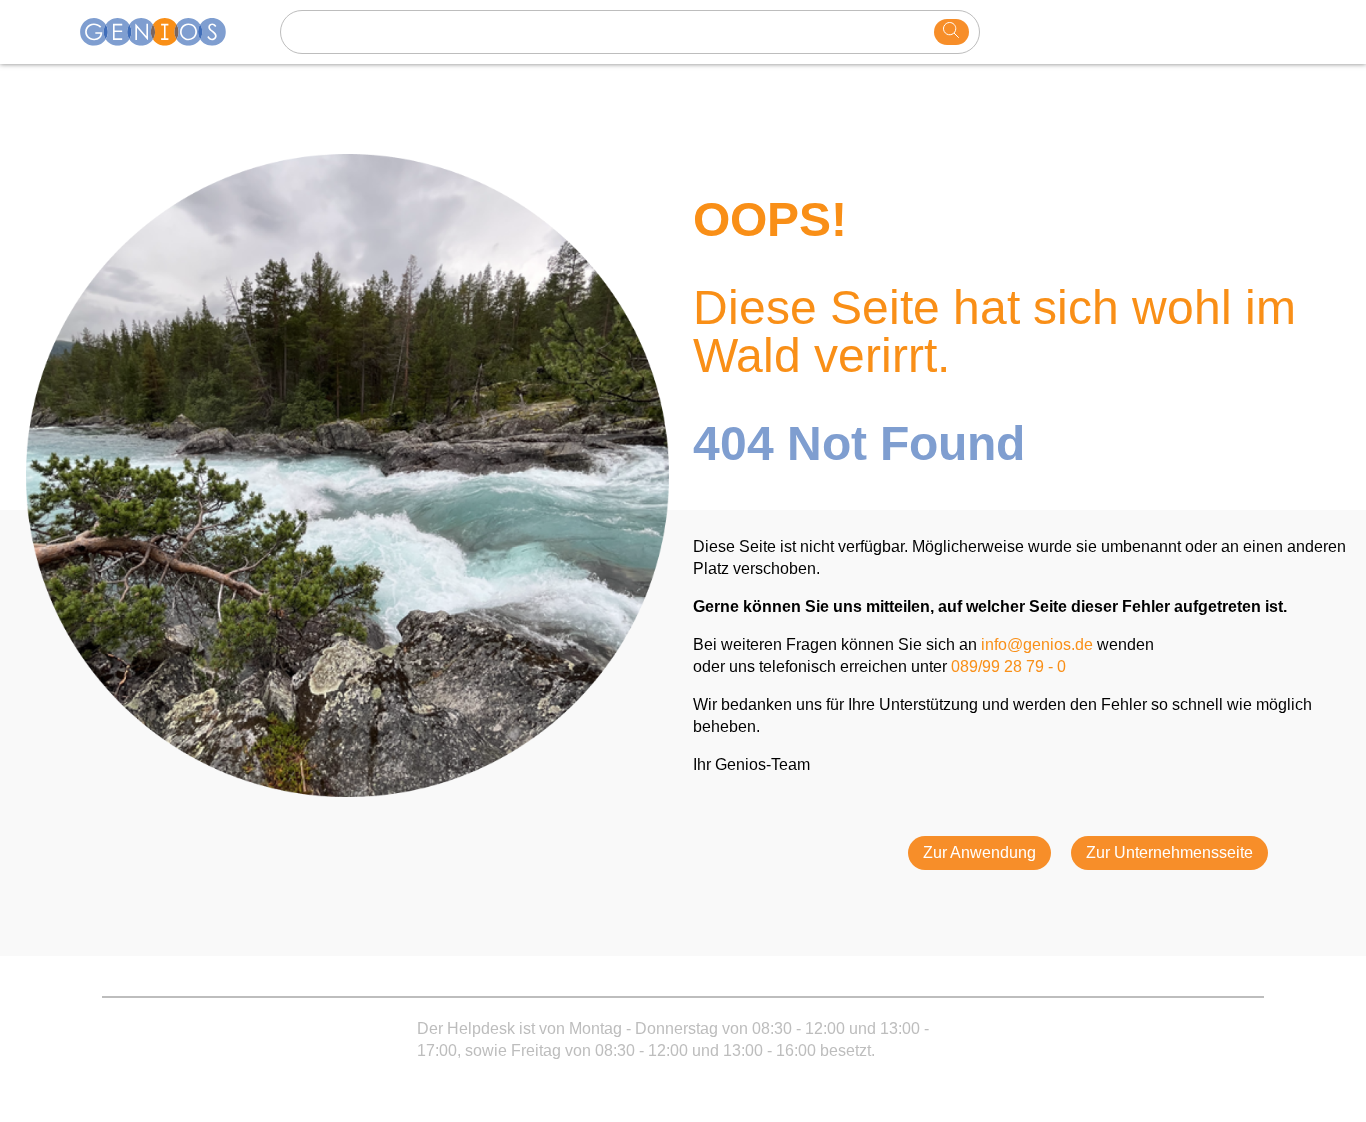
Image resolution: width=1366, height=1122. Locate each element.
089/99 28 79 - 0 (1008, 666)
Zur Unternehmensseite (1169, 852)
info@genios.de (1037, 644)
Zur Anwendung (979, 852)
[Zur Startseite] (165, 32)
